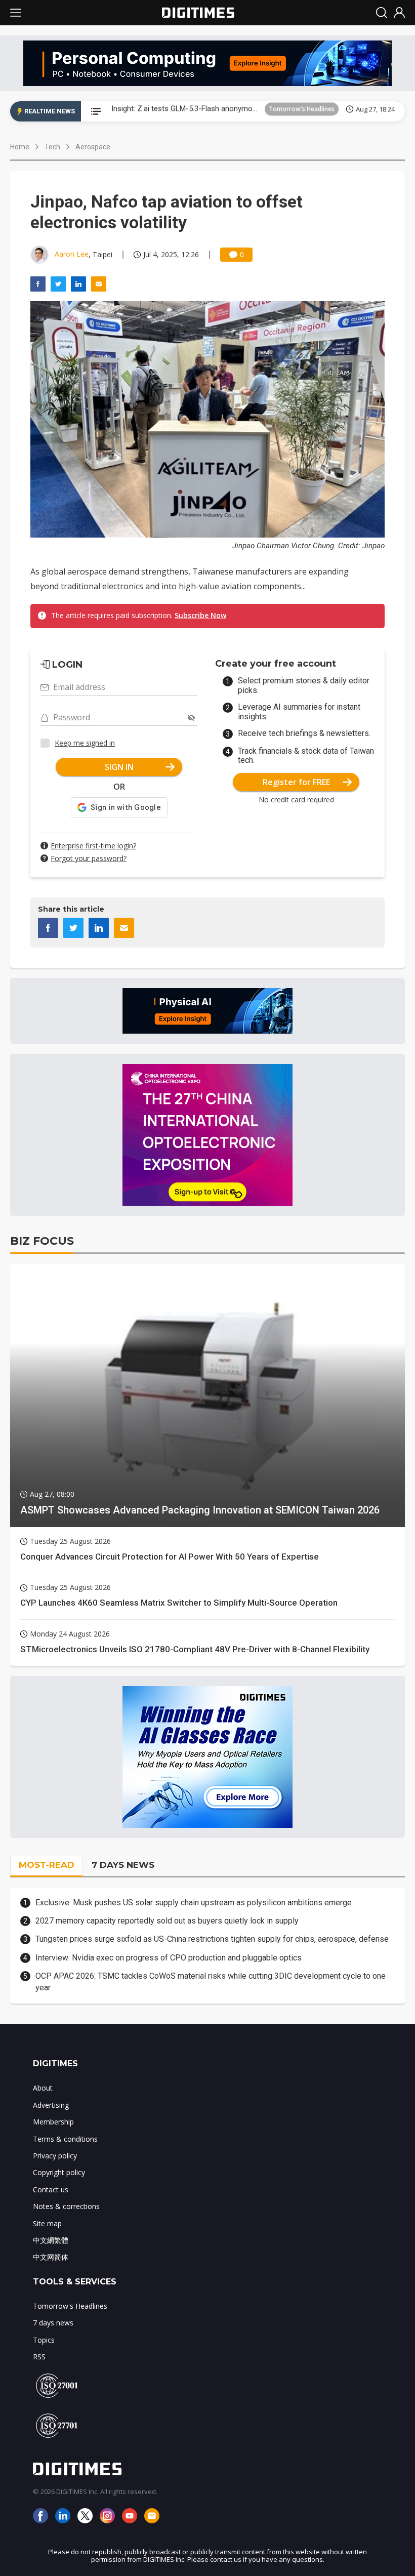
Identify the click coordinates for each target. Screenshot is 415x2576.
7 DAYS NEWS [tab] (123, 1865)
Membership (53, 2122)
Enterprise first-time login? (93, 846)
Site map (47, 2223)
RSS (39, 2357)
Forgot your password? (89, 858)
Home (20, 147)
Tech (52, 147)
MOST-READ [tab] (47, 1865)
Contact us (51, 2190)
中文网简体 (51, 2257)
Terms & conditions (65, 2139)
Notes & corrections (66, 2206)
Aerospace (93, 147)
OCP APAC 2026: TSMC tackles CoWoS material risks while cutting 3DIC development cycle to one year (211, 1981)
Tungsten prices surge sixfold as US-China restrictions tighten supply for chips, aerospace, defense (212, 1939)
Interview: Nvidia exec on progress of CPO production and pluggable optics (169, 1958)
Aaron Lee (72, 254)
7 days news (53, 2323)
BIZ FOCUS (42, 1241)
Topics (44, 2340)
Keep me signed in (85, 743)
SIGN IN (119, 767)
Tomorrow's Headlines (302, 111)
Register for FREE (296, 782)
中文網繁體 (51, 2240)
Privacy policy (55, 2156)
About (43, 2088)
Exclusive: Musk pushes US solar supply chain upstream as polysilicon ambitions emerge (194, 1903)
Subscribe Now (200, 615)
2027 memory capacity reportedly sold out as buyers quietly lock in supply (167, 1921)
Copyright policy (59, 2172)
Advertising (51, 2105)
